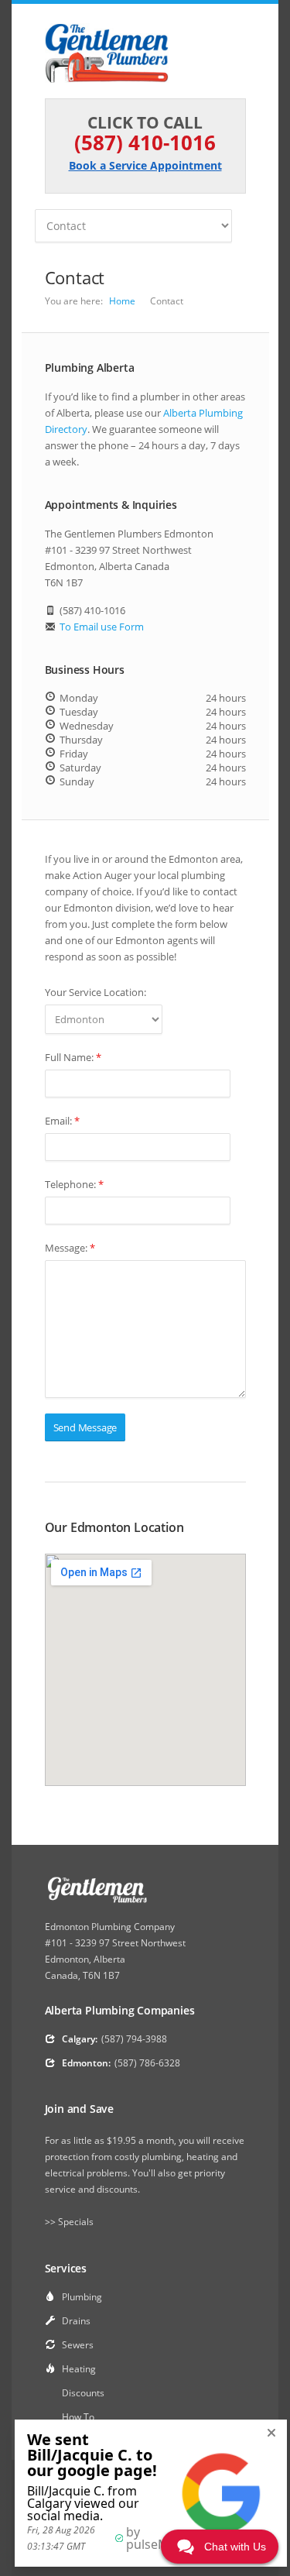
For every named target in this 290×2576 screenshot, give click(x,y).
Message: (70, 1248)
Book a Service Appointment (145, 165)
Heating (79, 2369)
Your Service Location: (96, 992)
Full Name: (73, 1057)
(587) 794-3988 (134, 2039)
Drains (76, 2321)
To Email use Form (102, 627)
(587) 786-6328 (147, 2063)
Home (122, 301)
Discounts (83, 2393)
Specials (76, 2222)
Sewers (78, 2345)
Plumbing (82, 2297)
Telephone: (74, 1184)
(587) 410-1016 (145, 143)
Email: (62, 1121)
